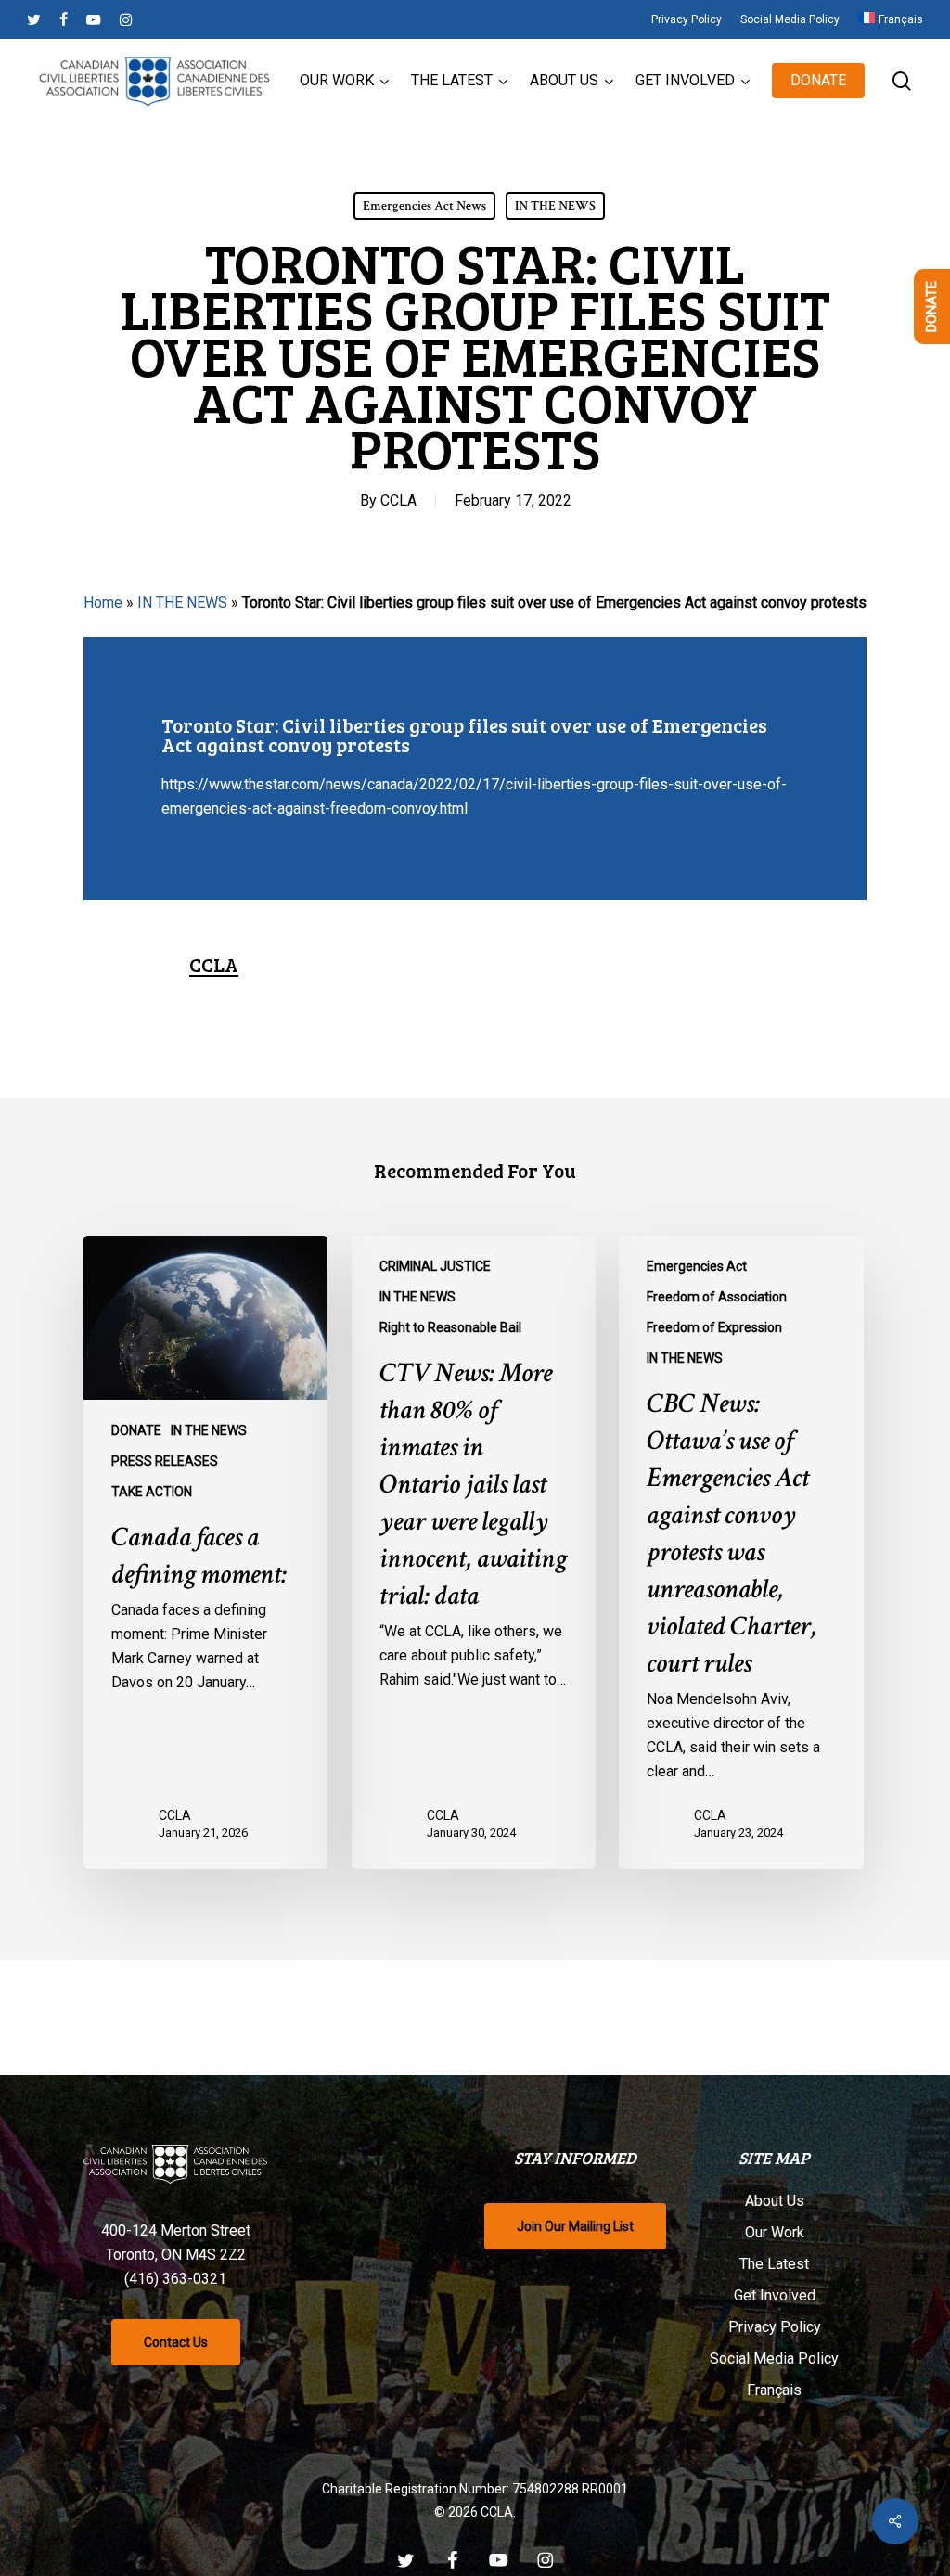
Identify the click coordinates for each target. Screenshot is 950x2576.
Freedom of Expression (714, 1327)
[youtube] (94, 19)
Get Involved (775, 2295)
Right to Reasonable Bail (450, 1327)
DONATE (136, 1430)
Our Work (775, 2232)
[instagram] (126, 19)
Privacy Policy (775, 2327)
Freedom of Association (717, 1297)
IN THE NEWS (555, 206)
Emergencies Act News (424, 206)
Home (103, 602)
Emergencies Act (697, 1266)
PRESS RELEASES (165, 1461)
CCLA (398, 500)
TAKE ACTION (152, 1492)
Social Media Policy (774, 2358)
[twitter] (34, 19)
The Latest (774, 2264)
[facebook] (64, 19)
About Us (775, 2201)
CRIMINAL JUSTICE (435, 1266)
